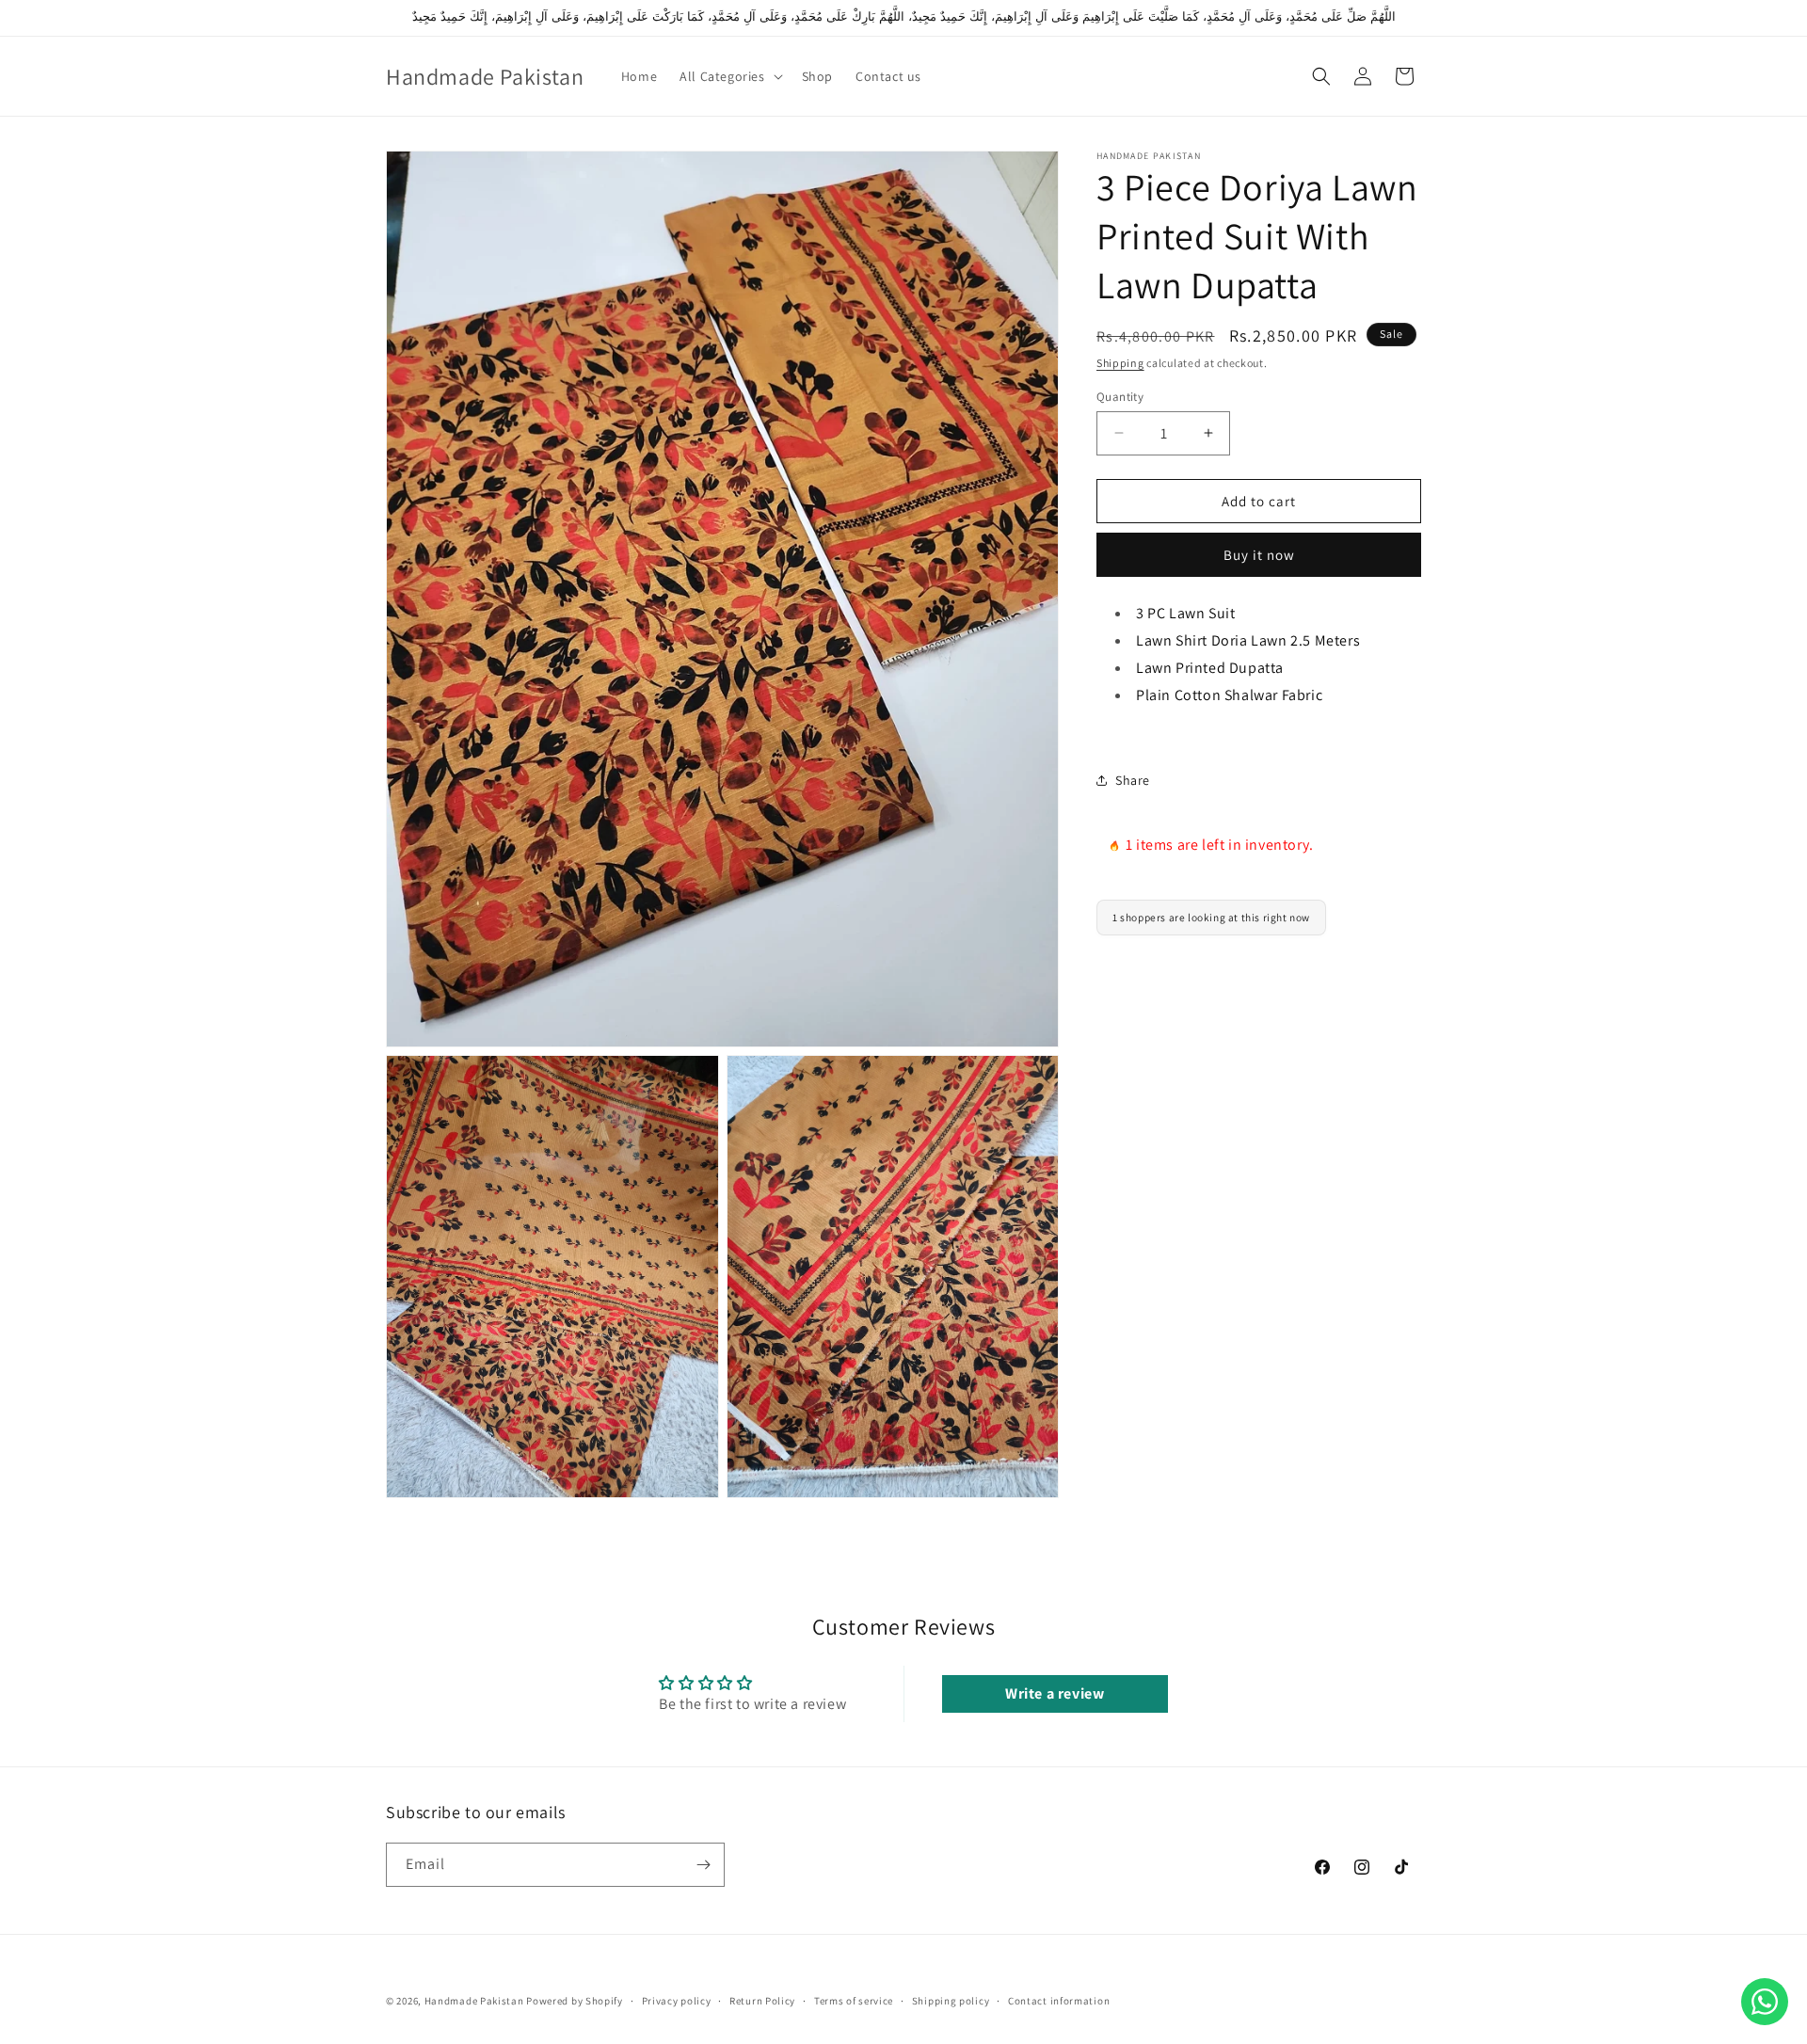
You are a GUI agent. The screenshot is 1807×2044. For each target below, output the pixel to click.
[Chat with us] (1765, 2002)
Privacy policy (677, 2000)
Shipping (1120, 363)
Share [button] (1133, 779)
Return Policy (762, 2000)
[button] (729, 76)
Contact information (1059, 2000)
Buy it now (1259, 555)
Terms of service (854, 2000)
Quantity (1120, 396)
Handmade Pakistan (474, 2001)
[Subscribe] (703, 1865)
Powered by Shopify (575, 2001)
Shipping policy (951, 2000)
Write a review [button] (1055, 1693)
